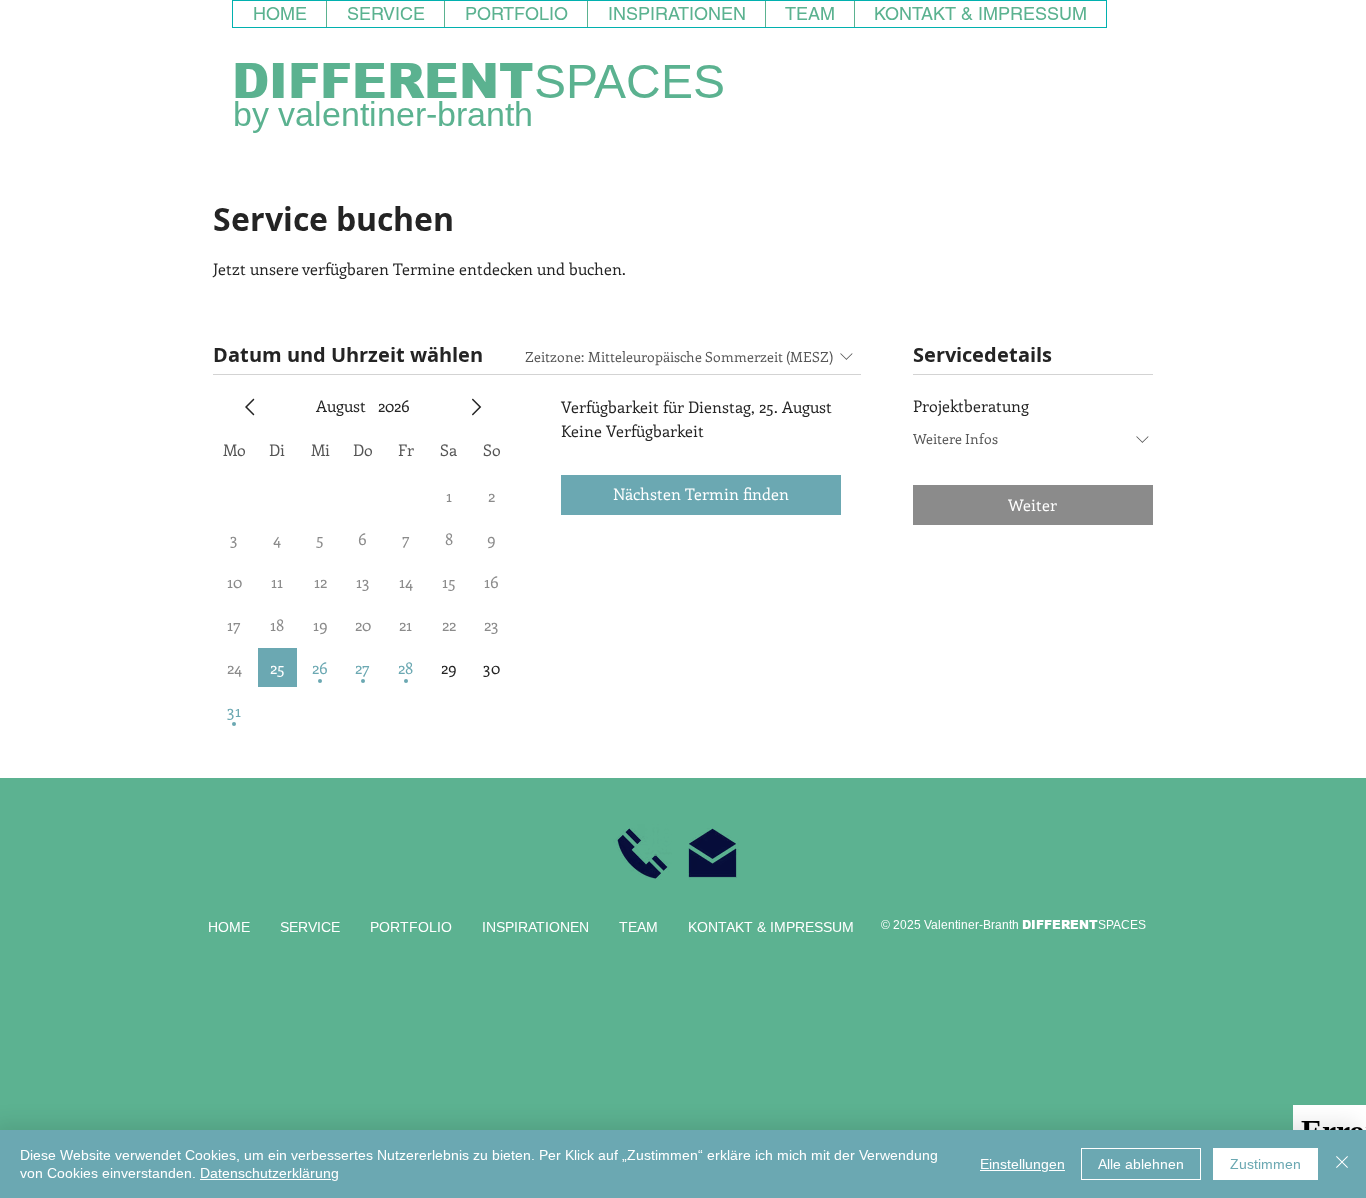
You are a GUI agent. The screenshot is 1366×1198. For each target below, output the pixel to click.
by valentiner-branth (383, 114)
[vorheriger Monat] (250, 407)
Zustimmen (1265, 1164)
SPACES (629, 81)
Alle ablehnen (1141, 1164)
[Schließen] (1342, 1164)
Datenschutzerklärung (269, 1173)
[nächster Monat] (476, 407)
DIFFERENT (383, 81)
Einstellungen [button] (1022, 1164)
